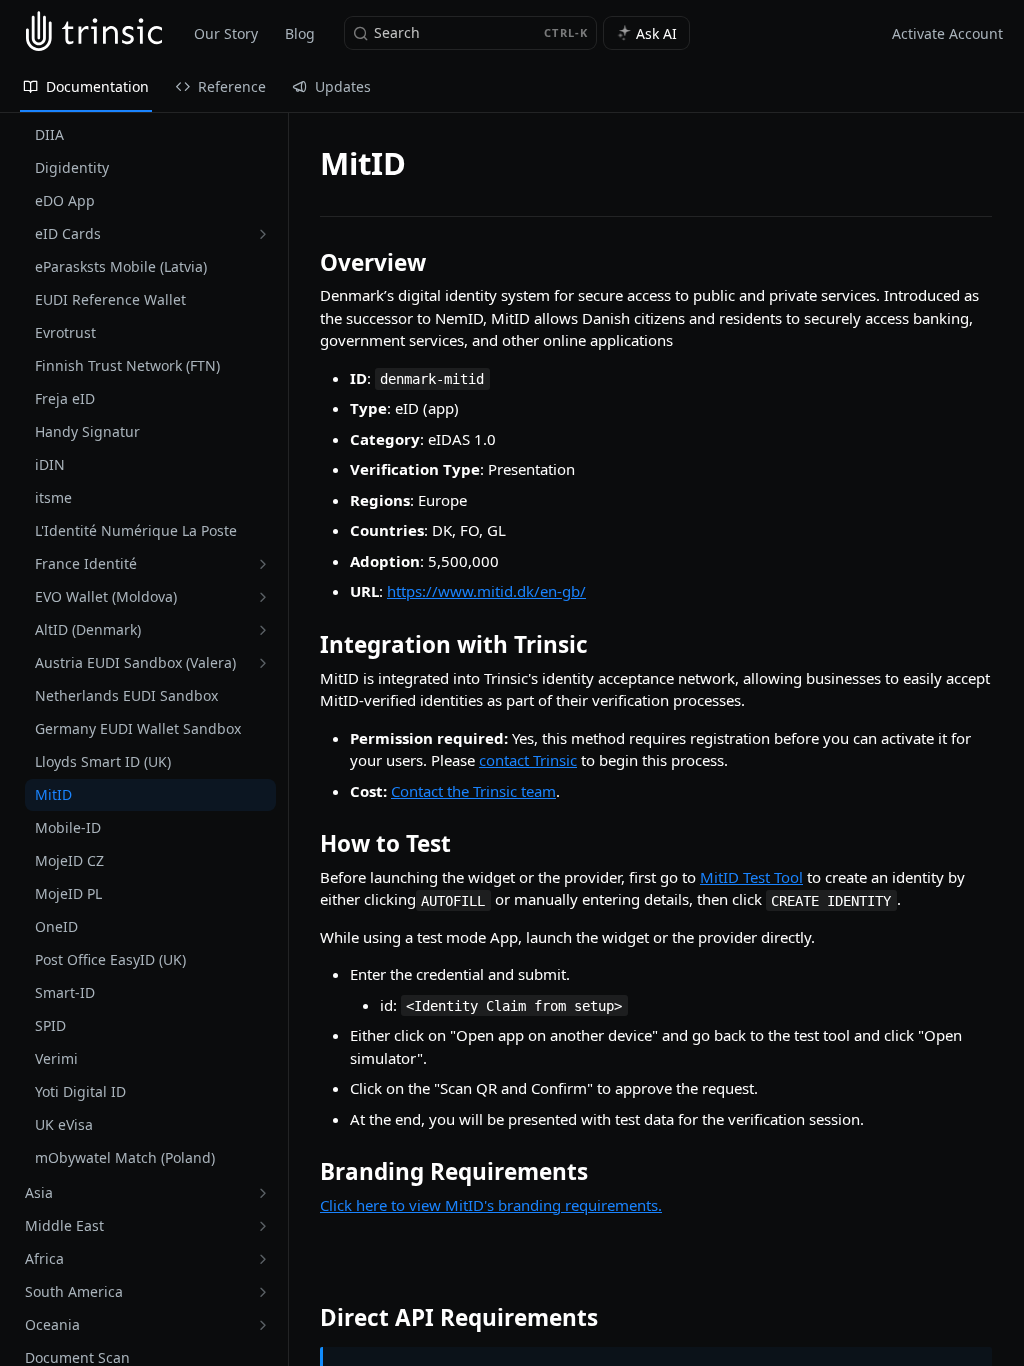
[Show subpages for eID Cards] (263, 234)
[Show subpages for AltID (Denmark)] (263, 630)
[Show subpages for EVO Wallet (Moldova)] (263, 597)
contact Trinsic (528, 760)
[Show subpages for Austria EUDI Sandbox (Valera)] (263, 663)
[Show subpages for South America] (263, 1292)
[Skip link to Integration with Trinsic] (306, 645)
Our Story (226, 33)
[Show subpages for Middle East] (263, 1226)
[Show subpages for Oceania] (263, 1325)
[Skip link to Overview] (306, 263)
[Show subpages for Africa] (263, 1259)
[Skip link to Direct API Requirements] (306, 1318)
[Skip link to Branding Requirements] (306, 1172)
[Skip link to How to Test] (306, 844)
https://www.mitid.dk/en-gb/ (486, 591)
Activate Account (947, 33)
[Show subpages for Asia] (263, 1193)
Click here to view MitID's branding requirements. (491, 1205)
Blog (300, 33)
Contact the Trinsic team (473, 791)
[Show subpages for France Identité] (263, 564)
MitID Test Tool (751, 877)
